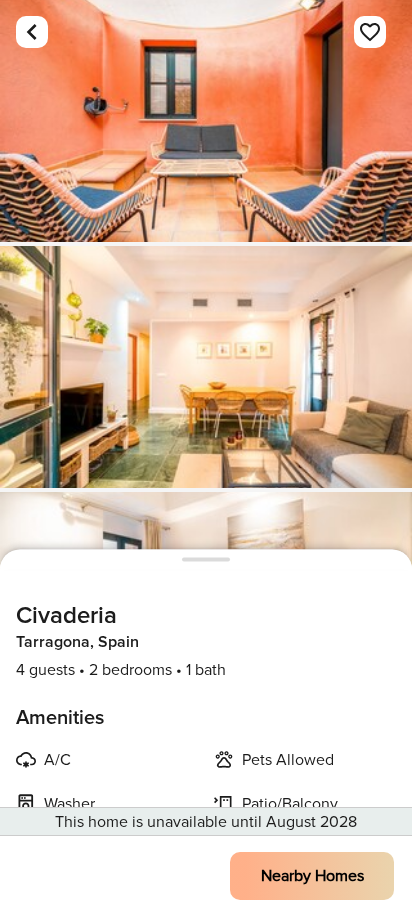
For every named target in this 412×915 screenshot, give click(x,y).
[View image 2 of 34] (206, 367)
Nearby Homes (312, 876)
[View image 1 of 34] (206, 121)
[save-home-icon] (370, 32)
